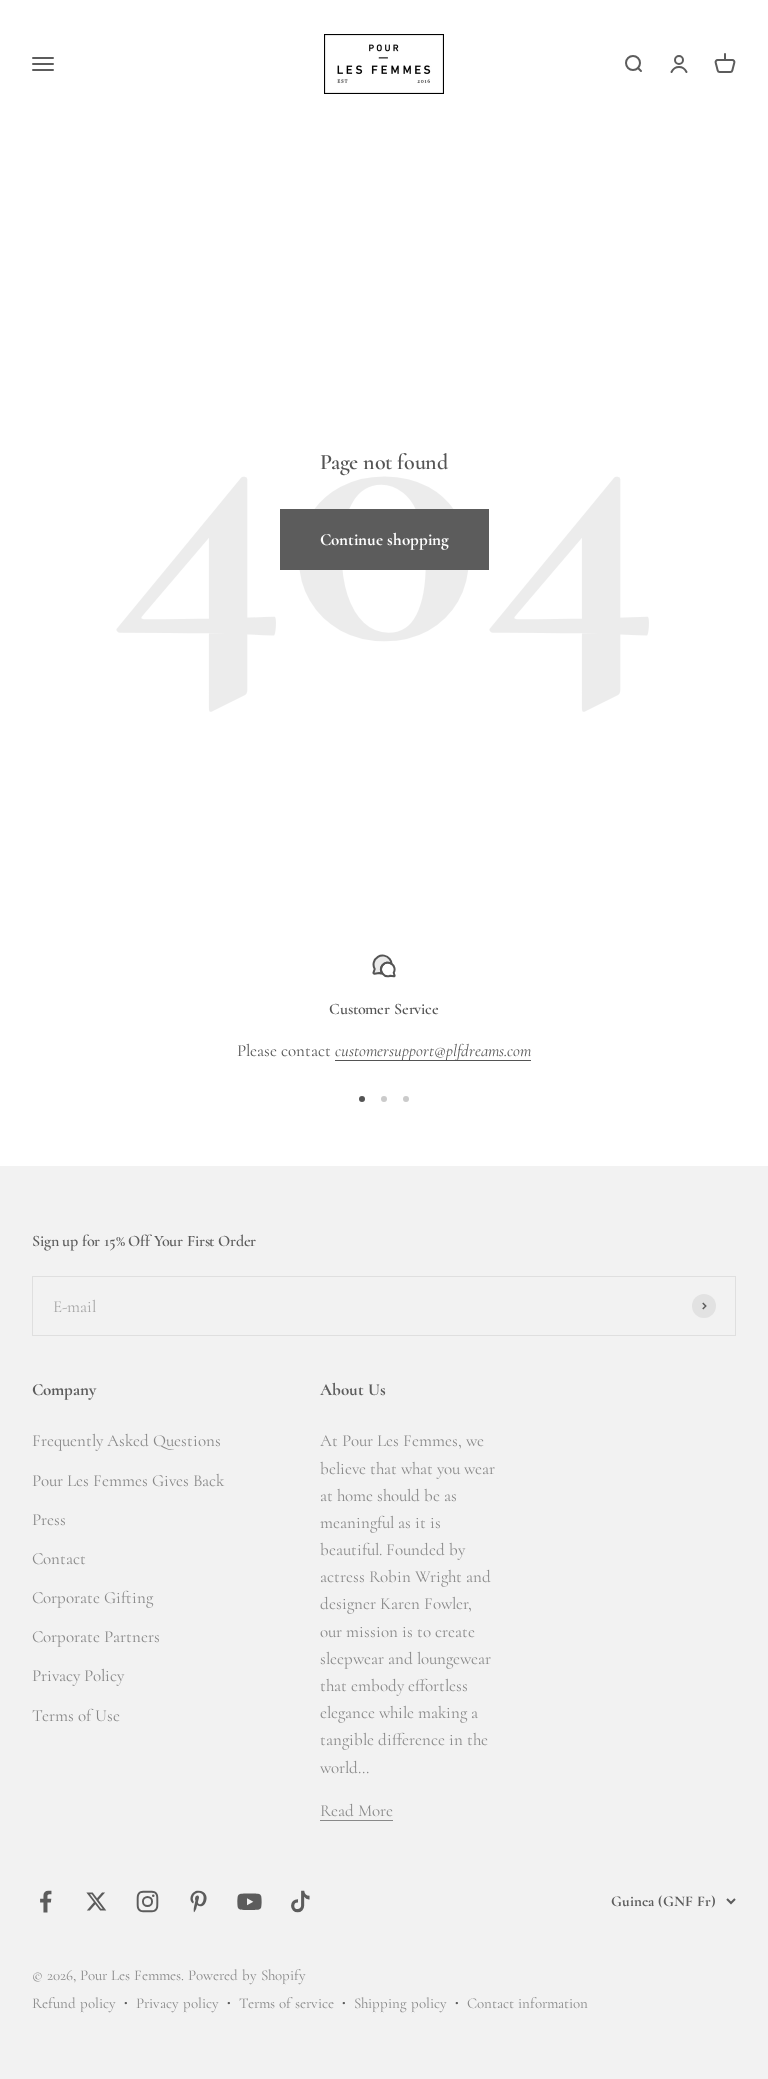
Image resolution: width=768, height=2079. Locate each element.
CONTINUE (199, 1158)
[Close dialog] (729, 830)
